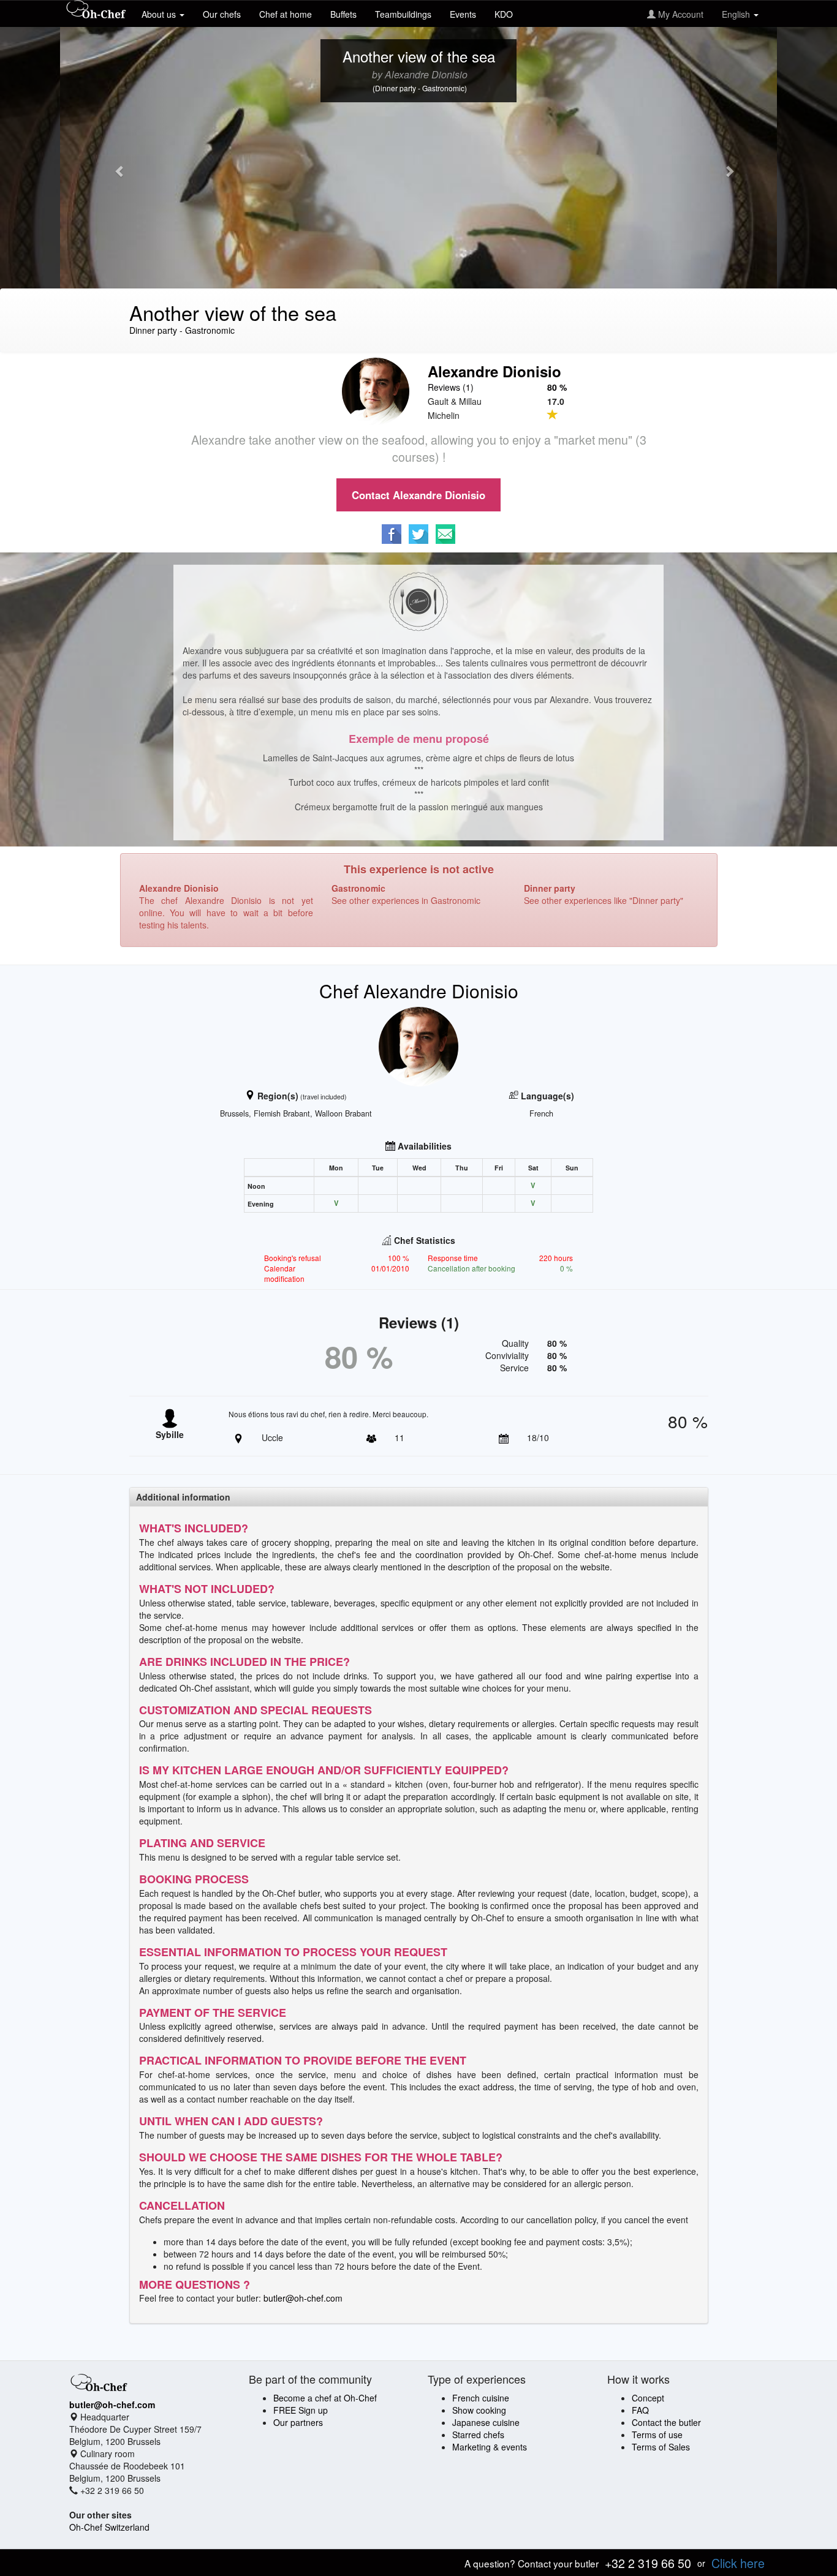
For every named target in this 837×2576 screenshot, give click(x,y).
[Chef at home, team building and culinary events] (96, 10)
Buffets (343, 14)
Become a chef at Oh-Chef (325, 2398)
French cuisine (481, 2398)
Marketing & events (490, 2447)
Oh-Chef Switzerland (109, 2527)
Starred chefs (478, 2435)
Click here (738, 2563)
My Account (680, 14)
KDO (504, 14)
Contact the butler (666, 2422)
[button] (114, 165)
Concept (648, 2398)
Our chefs (222, 14)
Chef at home (286, 14)
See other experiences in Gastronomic (406, 900)
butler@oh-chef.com (303, 2298)
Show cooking (479, 2410)
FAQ (640, 2410)
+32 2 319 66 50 (648, 2563)
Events (463, 14)
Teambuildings (403, 14)
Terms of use (657, 2435)
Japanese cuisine (486, 2422)
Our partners (298, 2422)
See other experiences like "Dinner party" (604, 900)
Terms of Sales (661, 2447)
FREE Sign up (301, 2410)
